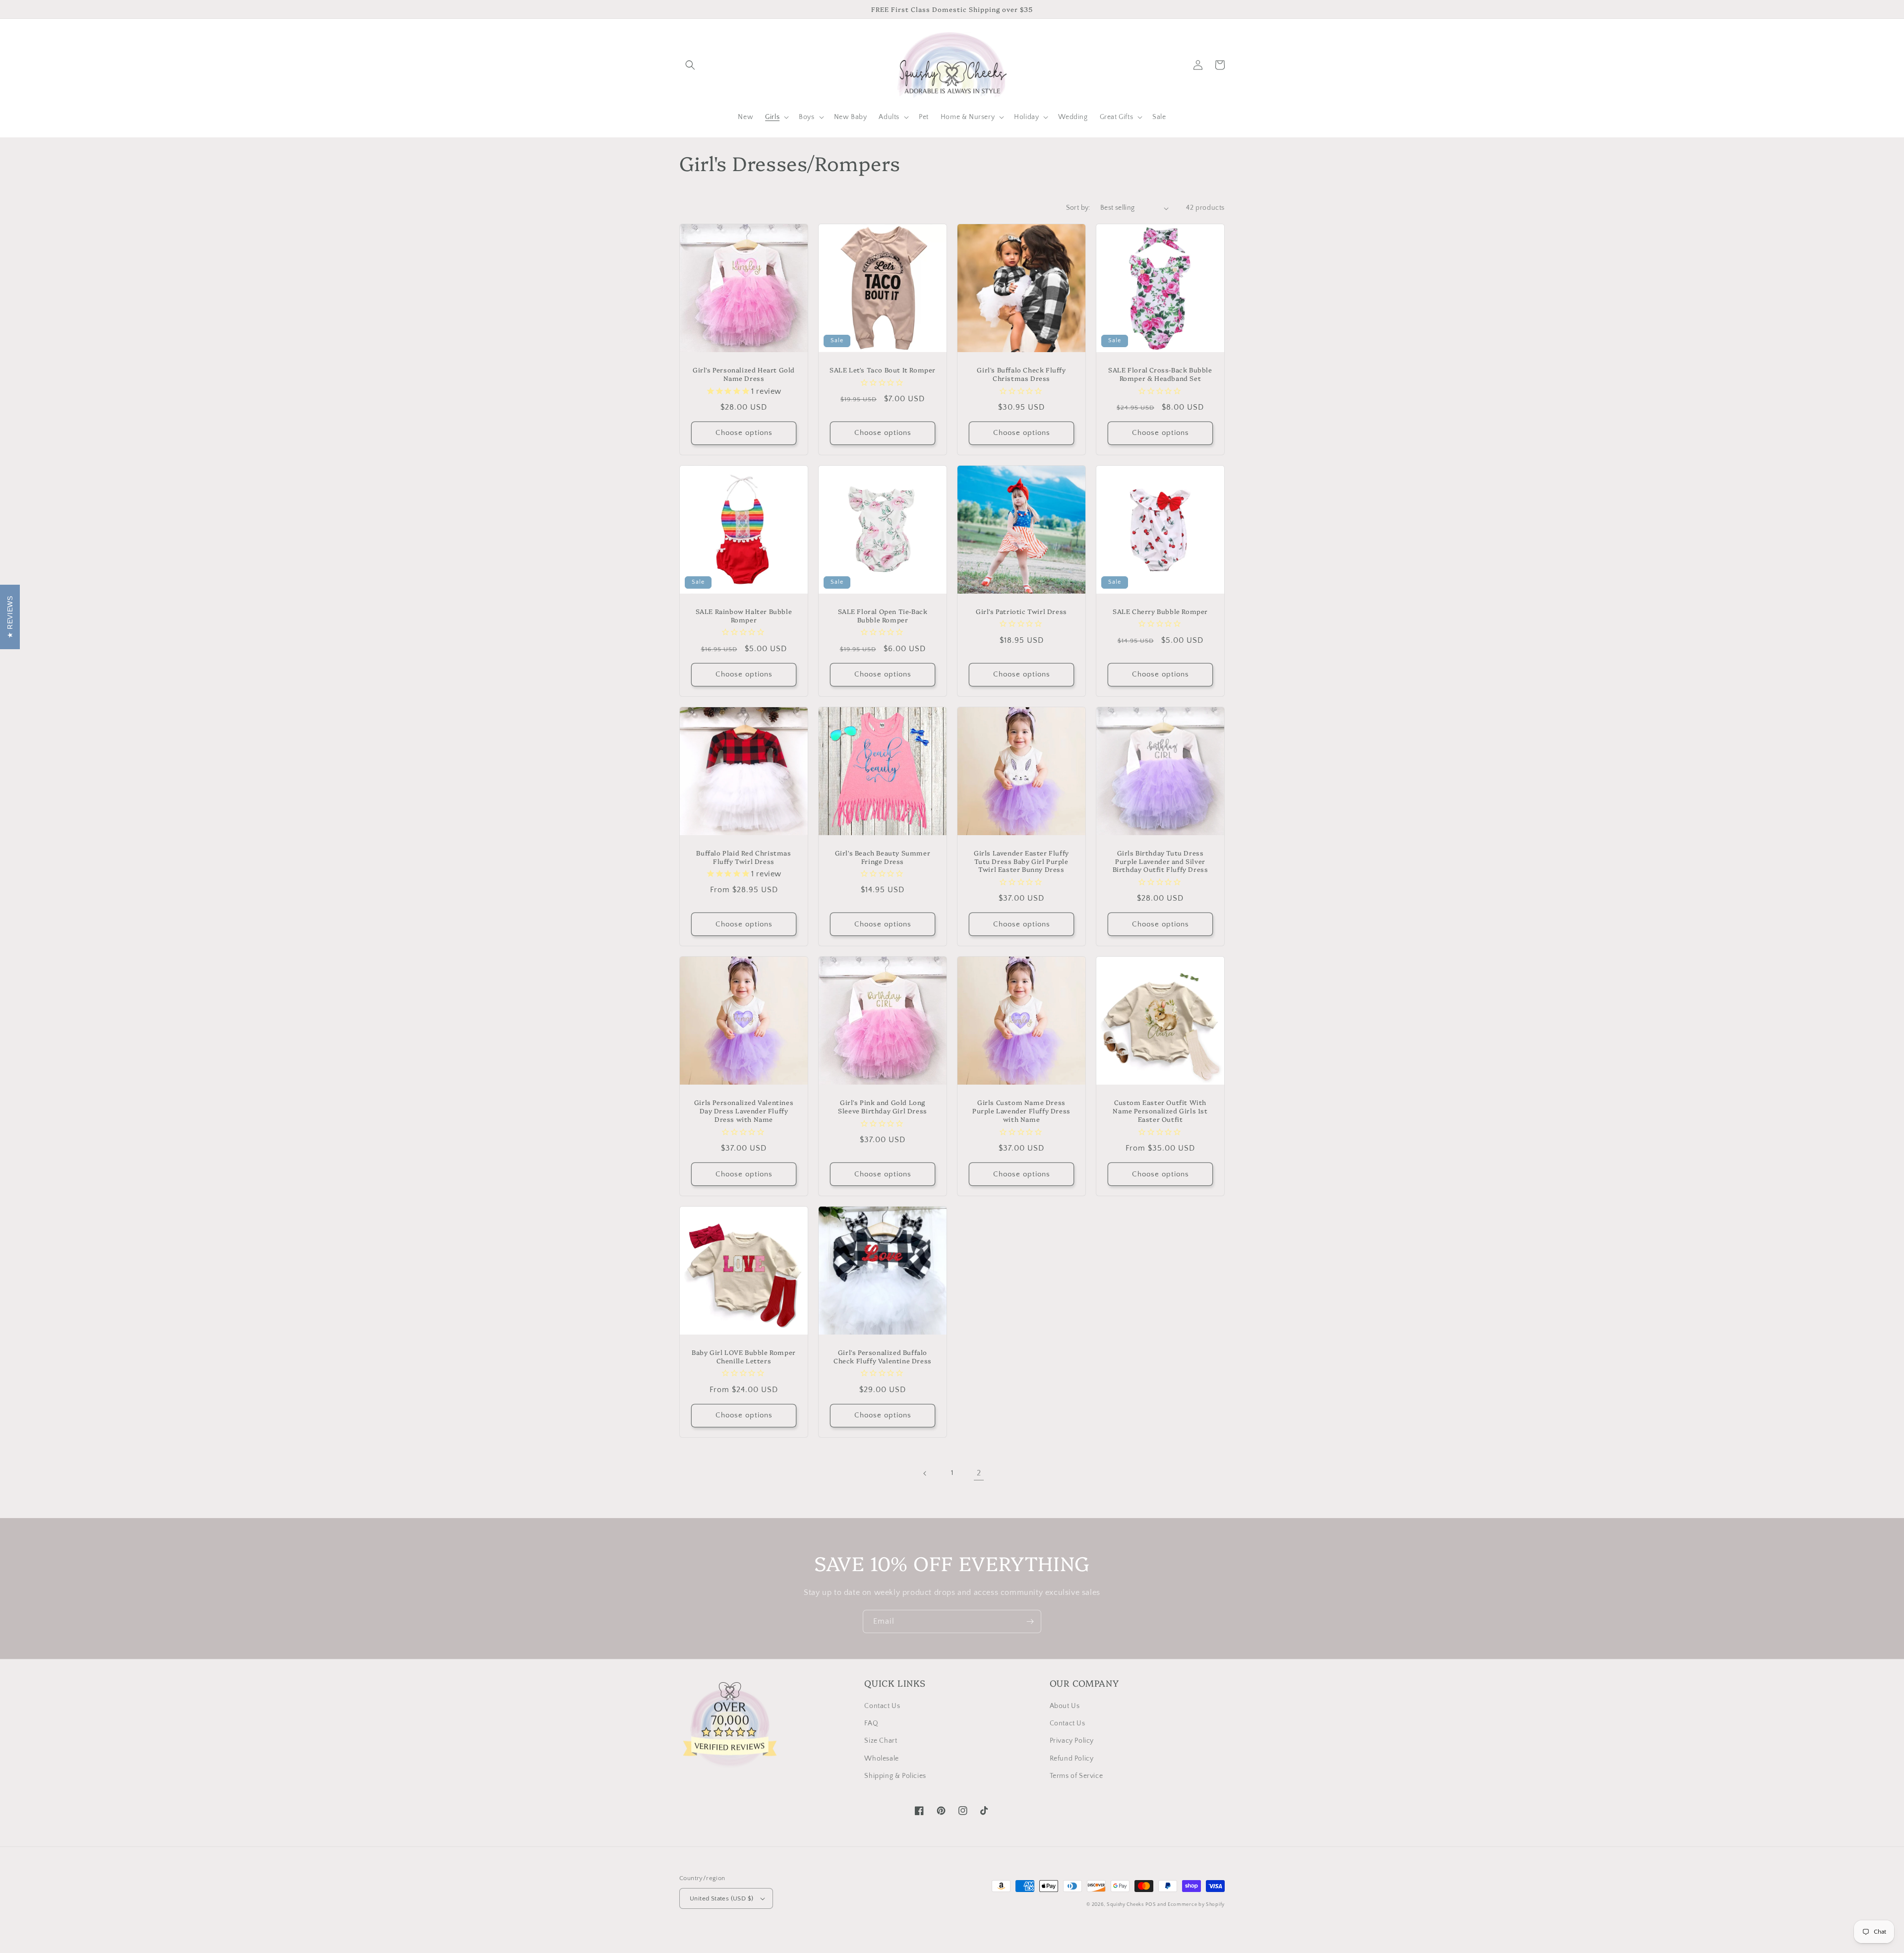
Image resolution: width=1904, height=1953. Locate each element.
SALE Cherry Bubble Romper (1160, 611)
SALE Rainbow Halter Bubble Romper (744, 615)
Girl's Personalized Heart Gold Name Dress (744, 374)
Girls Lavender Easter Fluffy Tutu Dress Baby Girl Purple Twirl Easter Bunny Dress (1021, 861)
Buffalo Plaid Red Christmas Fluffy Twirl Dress (744, 857)
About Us (1065, 1706)
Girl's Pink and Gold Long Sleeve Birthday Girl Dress (883, 1106)
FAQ (871, 1723)
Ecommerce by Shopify (1196, 1905)
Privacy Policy (1072, 1741)
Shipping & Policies (895, 1776)
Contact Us (882, 1706)
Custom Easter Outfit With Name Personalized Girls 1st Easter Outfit (1160, 1111)
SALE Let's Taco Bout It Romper (883, 370)
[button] (690, 65)
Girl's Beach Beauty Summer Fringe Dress (883, 857)
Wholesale (881, 1759)
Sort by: (1078, 208)
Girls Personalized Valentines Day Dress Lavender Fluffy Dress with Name (744, 1111)
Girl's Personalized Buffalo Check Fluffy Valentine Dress (883, 1356)
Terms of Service (1076, 1776)
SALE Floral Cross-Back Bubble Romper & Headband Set (1160, 374)
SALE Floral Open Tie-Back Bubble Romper (883, 615)
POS (1151, 1905)
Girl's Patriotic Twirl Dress (1021, 611)
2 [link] (979, 1473)
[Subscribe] (1030, 1621)
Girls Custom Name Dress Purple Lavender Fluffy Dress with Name (1021, 1111)
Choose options (744, 433)
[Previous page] (925, 1473)
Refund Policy (1072, 1759)
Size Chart (881, 1741)
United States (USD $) (721, 1898)
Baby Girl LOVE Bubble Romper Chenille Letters (744, 1356)
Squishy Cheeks (1125, 1905)
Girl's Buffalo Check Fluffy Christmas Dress (1021, 374)
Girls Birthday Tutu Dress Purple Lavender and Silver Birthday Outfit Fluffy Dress (1160, 861)
